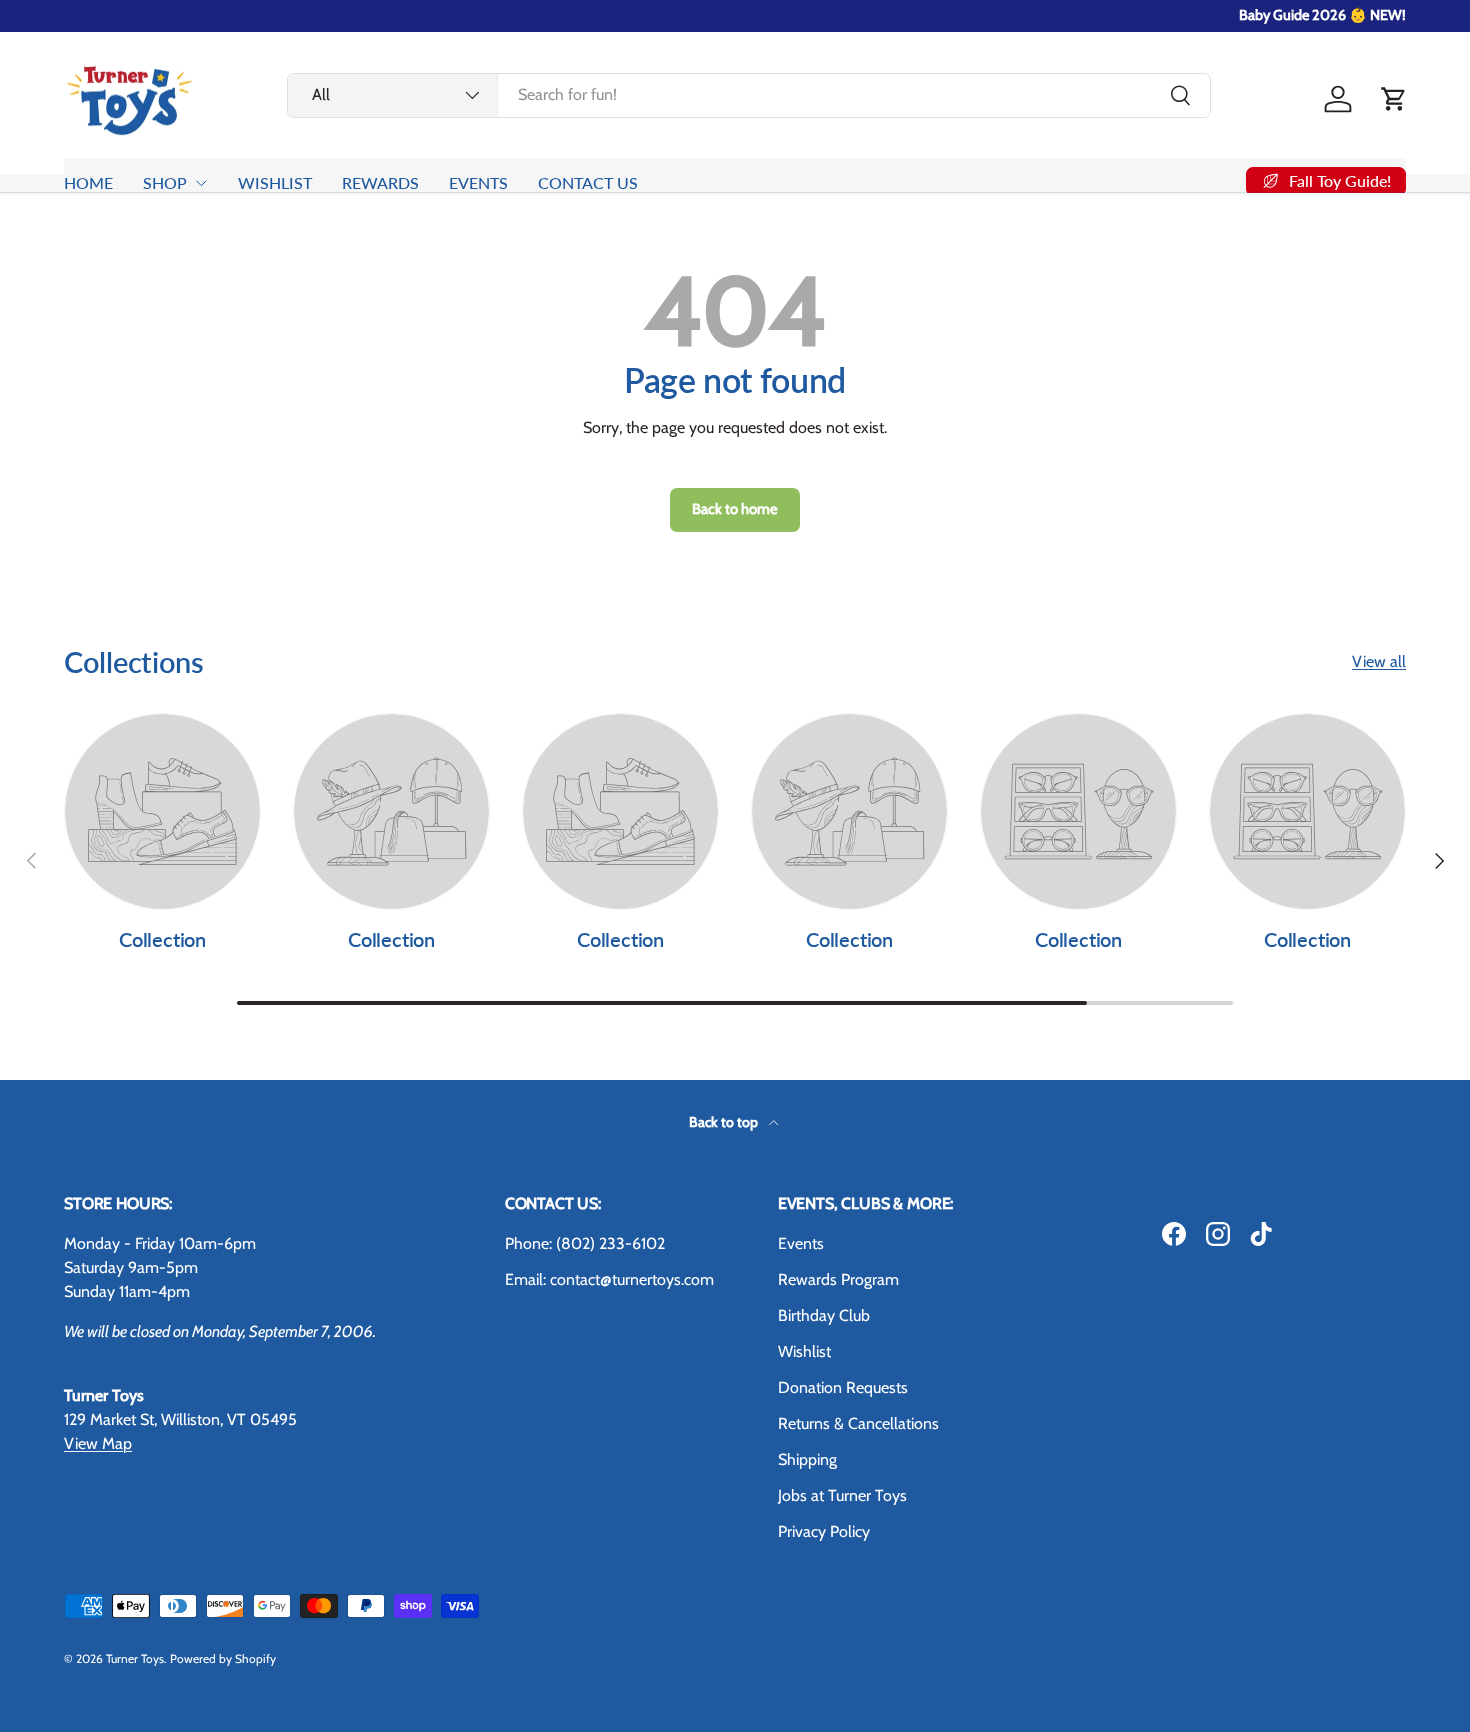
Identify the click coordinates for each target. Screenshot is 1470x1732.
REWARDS (380, 182)
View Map (98, 1443)
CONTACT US (588, 182)
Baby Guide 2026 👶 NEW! (1322, 15)
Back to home (735, 509)
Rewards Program (838, 1279)
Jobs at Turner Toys (842, 1495)
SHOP (165, 182)
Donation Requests (843, 1387)
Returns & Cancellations (858, 1423)
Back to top (725, 1122)
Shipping (807, 1459)
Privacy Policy (824, 1531)
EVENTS (478, 182)
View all (1379, 661)
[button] (1394, 99)
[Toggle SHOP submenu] (201, 183)
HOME (88, 182)
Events (801, 1243)
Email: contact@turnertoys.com (609, 1279)
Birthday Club (824, 1315)
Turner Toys (135, 1658)
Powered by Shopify (223, 1658)
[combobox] (749, 94)
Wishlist (804, 1351)
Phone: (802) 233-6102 (585, 1243)
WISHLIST (275, 182)
